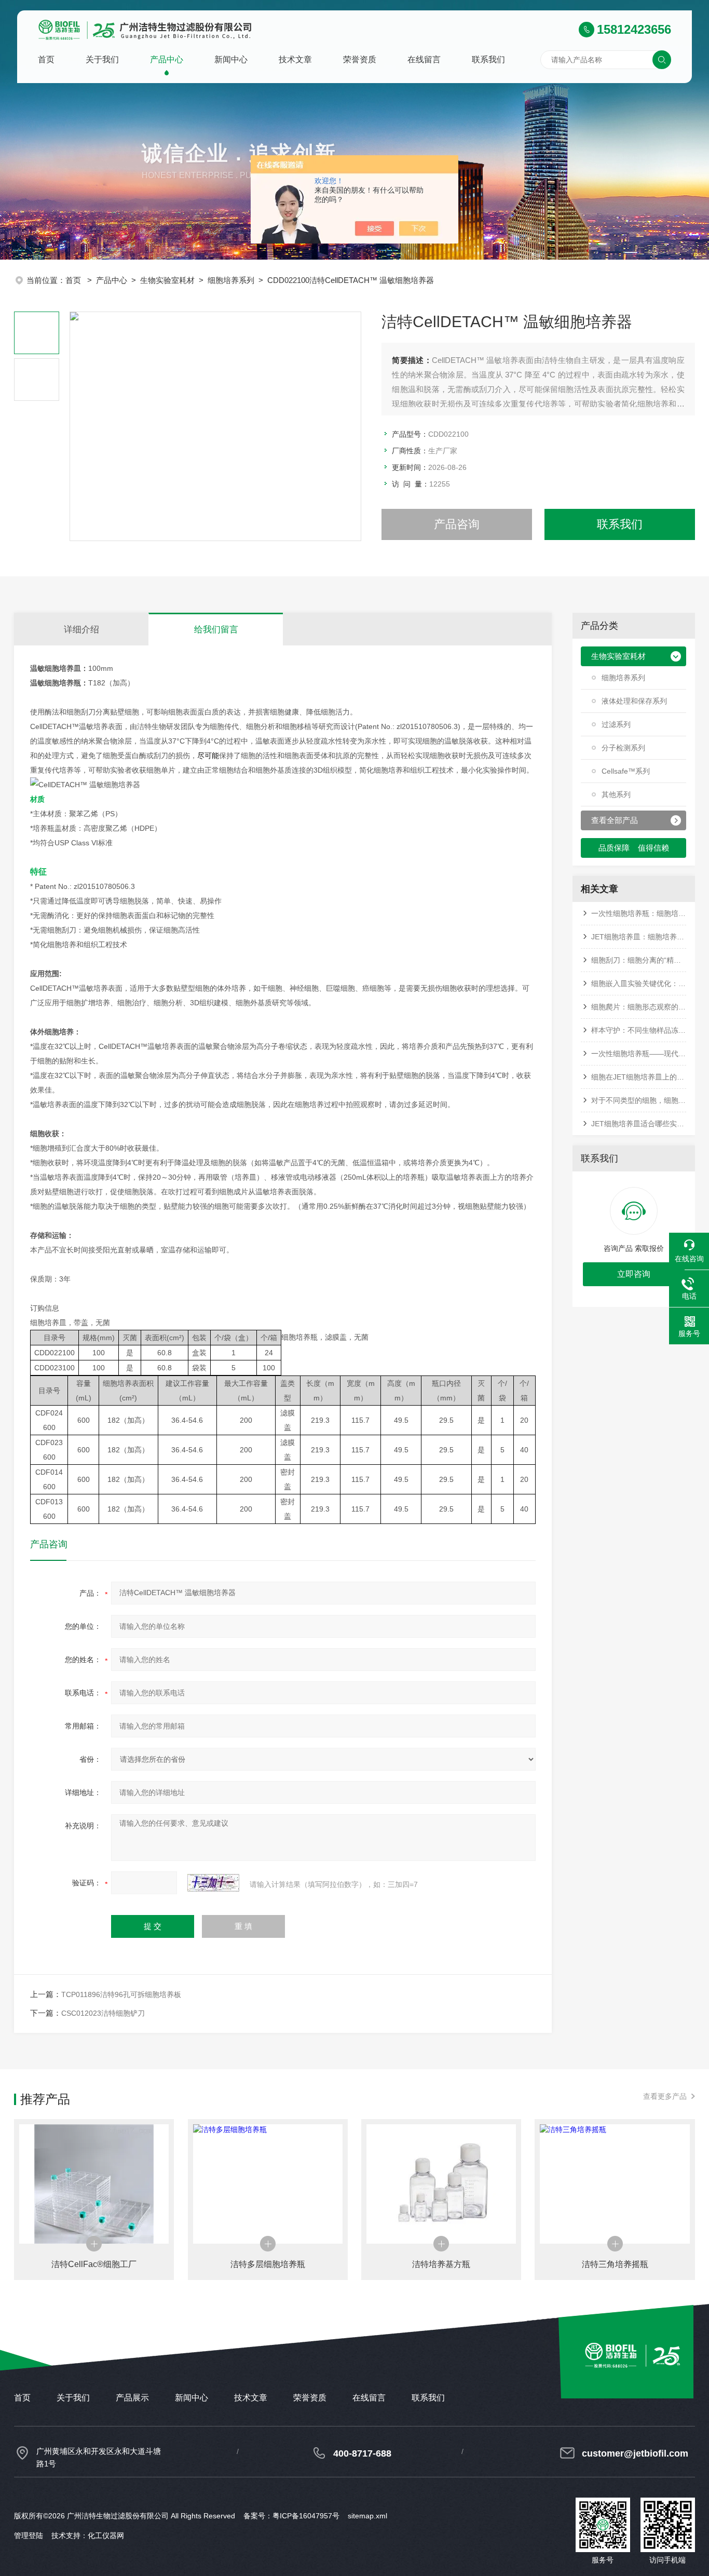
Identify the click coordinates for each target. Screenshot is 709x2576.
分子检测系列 (623, 748)
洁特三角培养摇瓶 (615, 2264)
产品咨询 (457, 524)
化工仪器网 (106, 2535)
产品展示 (132, 2398)
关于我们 (102, 59)
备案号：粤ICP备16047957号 (291, 2516)
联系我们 (488, 59)
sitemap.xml (367, 2516)
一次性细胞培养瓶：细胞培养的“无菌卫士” (639, 913)
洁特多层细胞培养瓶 (268, 2264)
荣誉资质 (360, 59)
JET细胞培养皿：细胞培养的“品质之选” (639, 937)
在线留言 (424, 59)
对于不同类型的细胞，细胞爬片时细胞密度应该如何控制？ (639, 1100)
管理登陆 (29, 2535)
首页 (46, 59)
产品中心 (167, 59)
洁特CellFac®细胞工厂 (94, 2264)
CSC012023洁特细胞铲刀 (103, 2013)
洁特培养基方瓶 (441, 2264)
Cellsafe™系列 (626, 771)
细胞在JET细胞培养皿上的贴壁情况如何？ (639, 1077)
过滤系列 (616, 724)
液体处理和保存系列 (634, 701)
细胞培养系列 (231, 280)
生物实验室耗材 (167, 280)
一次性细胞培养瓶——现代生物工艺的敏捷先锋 (639, 1054)
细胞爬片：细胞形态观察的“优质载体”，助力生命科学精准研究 (639, 1007)
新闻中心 (231, 59)
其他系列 (616, 794)
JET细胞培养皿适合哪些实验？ (639, 1124)
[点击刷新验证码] (213, 1883)
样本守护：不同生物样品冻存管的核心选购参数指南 (639, 1030)
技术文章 (295, 59)
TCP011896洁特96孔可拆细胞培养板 (121, 1994)
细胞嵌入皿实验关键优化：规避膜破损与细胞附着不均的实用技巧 (639, 983)
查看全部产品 (615, 820)
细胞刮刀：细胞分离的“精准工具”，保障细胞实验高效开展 (639, 960)
